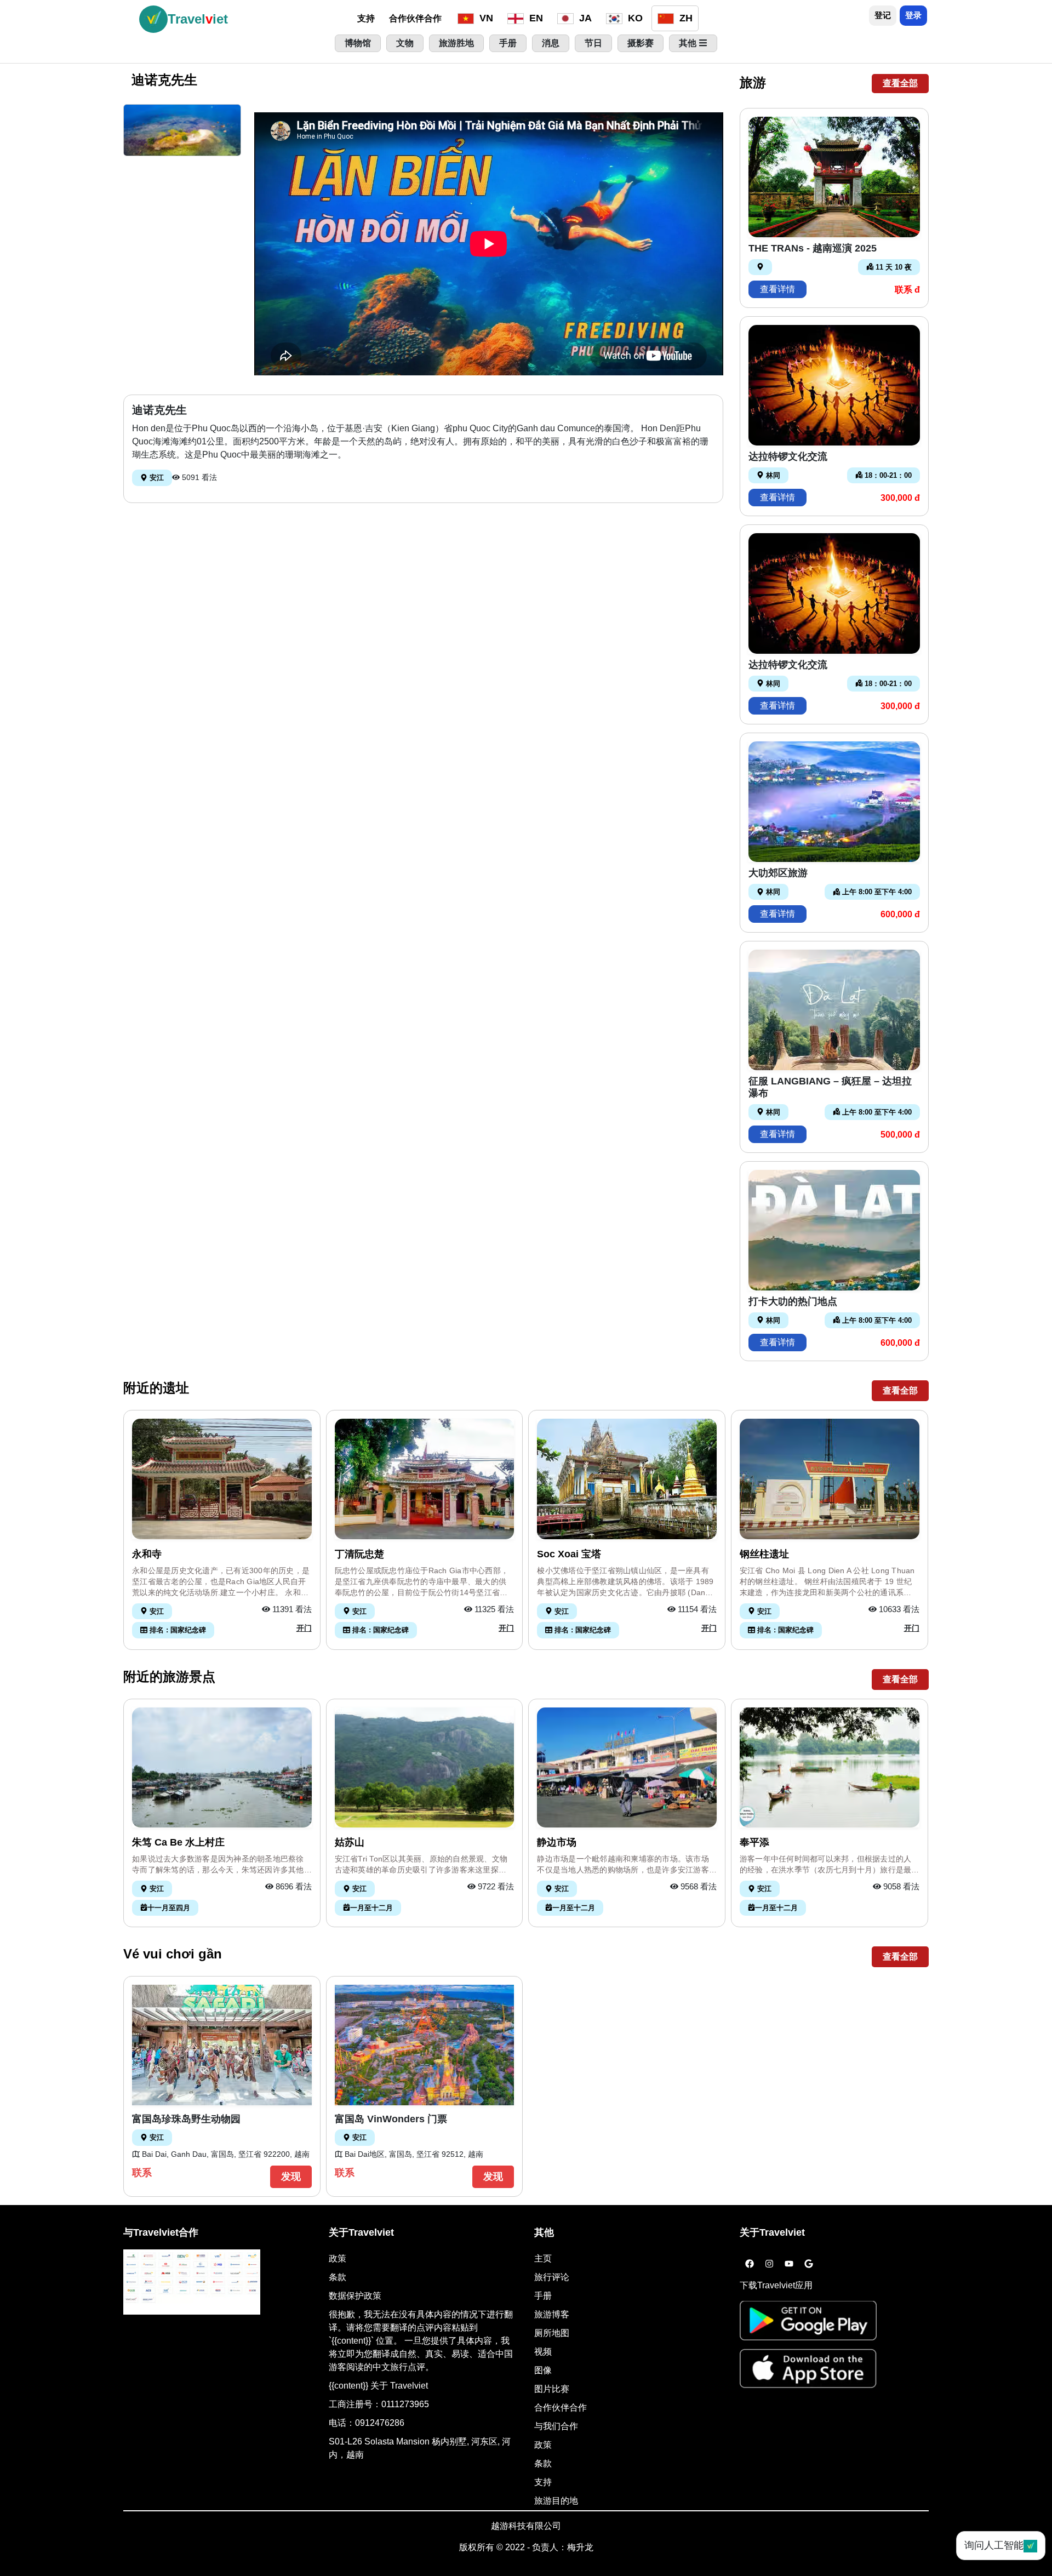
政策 (338, 2258)
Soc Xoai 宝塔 (569, 1554)
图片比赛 (552, 2389)
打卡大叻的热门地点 (793, 1301)
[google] (809, 2264)
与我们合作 (556, 2426)
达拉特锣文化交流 (788, 456)
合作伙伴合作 (415, 18)
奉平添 (754, 1842)
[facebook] (750, 2264)
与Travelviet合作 (161, 2232)
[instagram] (769, 2264)
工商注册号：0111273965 (379, 2404)
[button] (182, 130)
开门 (304, 1628)
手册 (543, 2296)
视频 (543, 2352)
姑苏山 (350, 1842)
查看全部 (900, 83)
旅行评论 (552, 2277)
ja (584, 18)
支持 (366, 18)
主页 (543, 2258)
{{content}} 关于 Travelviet (378, 2386)
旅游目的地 (556, 2501)
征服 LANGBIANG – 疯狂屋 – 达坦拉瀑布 (830, 1087)
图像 (543, 2370)
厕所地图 (552, 2333)
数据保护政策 (355, 2296)
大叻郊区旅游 (778, 873)
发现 (291, 2177)
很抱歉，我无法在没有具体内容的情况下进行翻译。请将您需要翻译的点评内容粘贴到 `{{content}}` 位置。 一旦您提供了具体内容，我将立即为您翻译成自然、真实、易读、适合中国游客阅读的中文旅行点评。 (421, 2341)
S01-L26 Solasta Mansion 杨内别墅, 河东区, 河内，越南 (420, 2448)
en (535, 18)
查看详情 (777, 289)
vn (485, 18)
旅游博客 (552, 2314)
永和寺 (147, 1554)
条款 (338, 2277)
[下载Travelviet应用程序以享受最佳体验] (808, 2324)
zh (685, 18)
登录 (913, 15)
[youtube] (789, 2264)
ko (634, 18)
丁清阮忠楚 (359, 1554)
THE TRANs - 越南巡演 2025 (813, 248)
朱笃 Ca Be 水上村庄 (178, 1842)
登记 (883, 15)
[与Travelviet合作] (192, 2282)
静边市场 (557, 1842)
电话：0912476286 (367, 2423)
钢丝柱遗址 (764, 1554)
